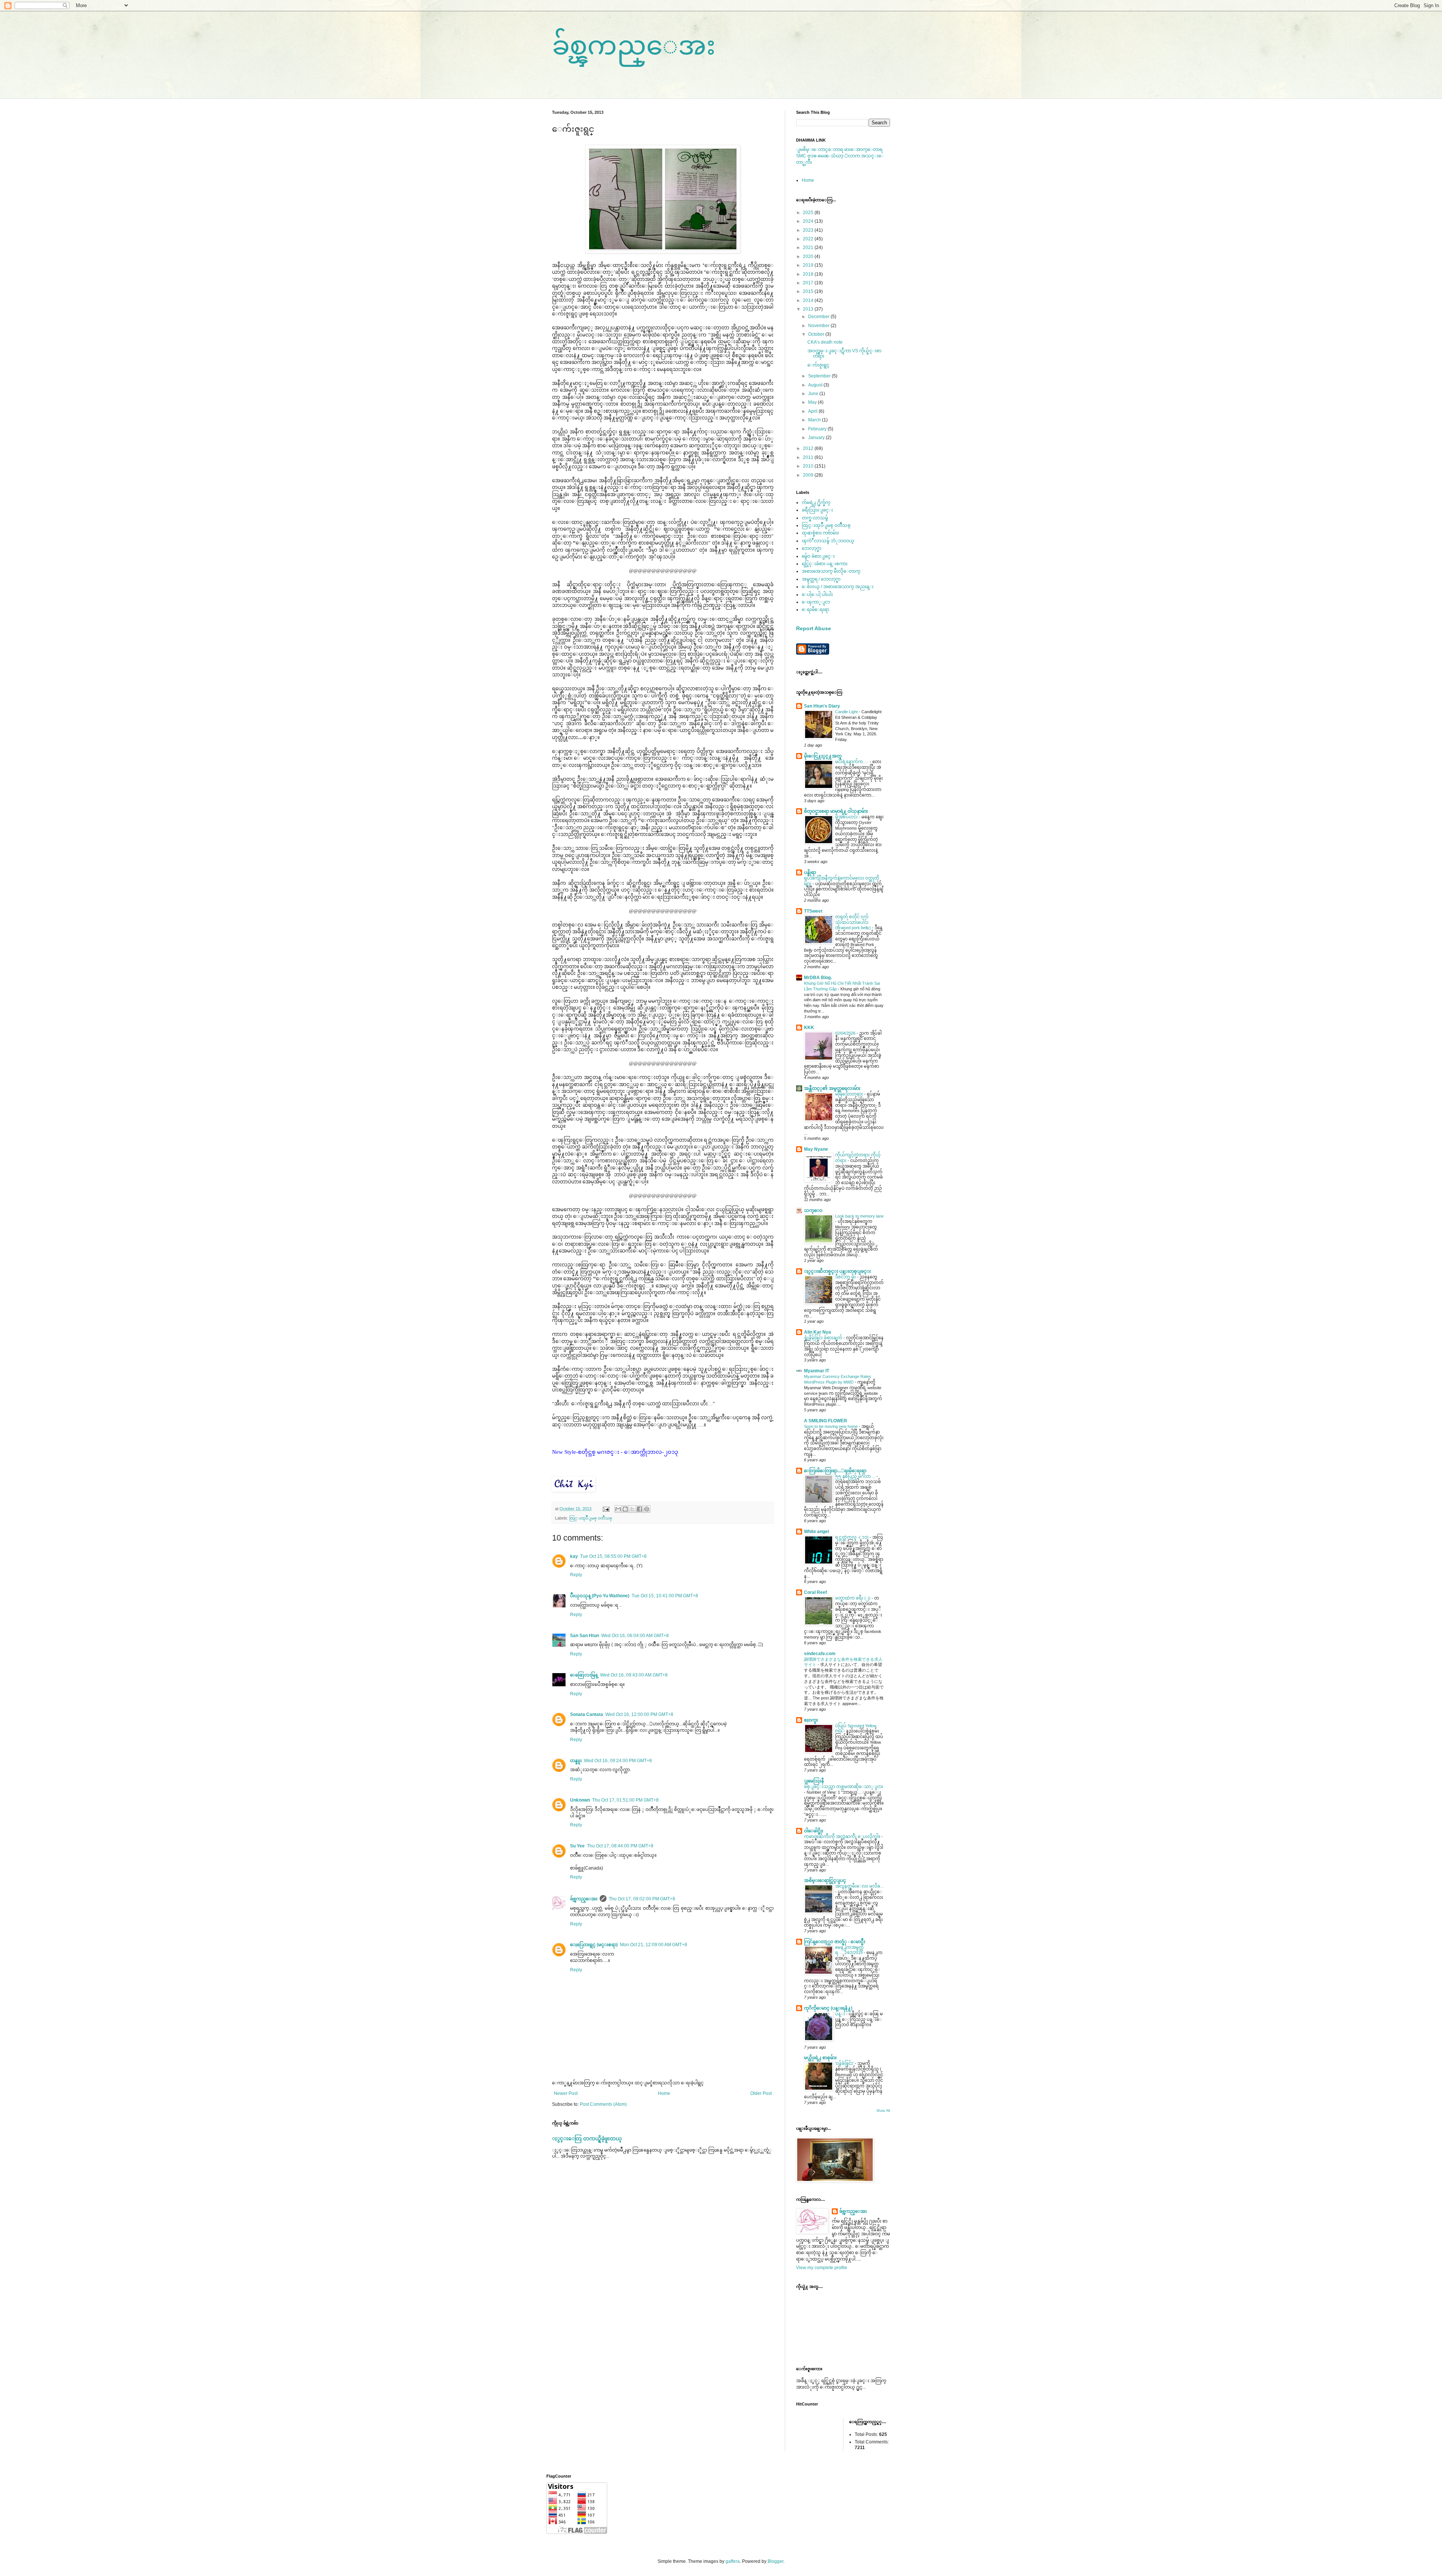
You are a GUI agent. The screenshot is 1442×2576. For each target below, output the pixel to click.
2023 (809, 230)
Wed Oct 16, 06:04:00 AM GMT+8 (635, 1636)
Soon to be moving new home (831, 1426)
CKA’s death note (825, 342)
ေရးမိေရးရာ (815, 610)
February (818, 429)
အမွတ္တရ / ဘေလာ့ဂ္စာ (821, 579)
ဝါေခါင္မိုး (814, 1831)
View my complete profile (822, 2268)
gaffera (733, 2561)
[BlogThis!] (625, 1509)
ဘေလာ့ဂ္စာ (812, 548)
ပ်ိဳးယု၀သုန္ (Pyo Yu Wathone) (600, 1596)
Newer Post (566, 2093)
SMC (801, 156)
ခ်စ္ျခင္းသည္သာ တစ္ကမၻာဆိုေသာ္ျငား (844, 1787)
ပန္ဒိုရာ (810, 872)
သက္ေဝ (813, 1210)
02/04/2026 (846, 1033)
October (817, 334)
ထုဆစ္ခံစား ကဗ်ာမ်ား (820, 533)
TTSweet (813, 911)
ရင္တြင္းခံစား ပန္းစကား (825, 564)
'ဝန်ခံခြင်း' (845, 2063)
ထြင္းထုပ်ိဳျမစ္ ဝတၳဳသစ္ (591, 1518)
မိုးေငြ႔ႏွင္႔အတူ (823, 756)
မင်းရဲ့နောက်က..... (852, 762)
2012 (809, 448)
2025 (809, 213)
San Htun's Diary (822, 706)
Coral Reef (815, 1592)
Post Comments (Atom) (603, 2104)
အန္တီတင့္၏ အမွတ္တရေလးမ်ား (832, 1088)
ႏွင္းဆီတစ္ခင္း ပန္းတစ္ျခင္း (837, 1271)
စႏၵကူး (811, 1720)
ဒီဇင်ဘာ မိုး (846, 1277)
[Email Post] (606, 1509)
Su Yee (577, 1846)
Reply (576, 1575)
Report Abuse (814, 628)
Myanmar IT (817, 1371)
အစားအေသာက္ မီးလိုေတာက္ (831, 571)
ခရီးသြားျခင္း (817, 510)
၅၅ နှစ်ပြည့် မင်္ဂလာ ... (856, 1476)
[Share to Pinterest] (647, 1509)
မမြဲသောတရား (850, 1094)
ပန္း (841, 2014)
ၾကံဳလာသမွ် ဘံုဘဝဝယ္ (828, 541)
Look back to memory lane (859, 1216)
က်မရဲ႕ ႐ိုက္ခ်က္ (816, 503)
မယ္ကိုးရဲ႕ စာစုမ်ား (820, 2058)
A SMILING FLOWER (826, 1421)
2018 (809, 274)
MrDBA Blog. (818, 978)
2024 (809, 221)
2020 (809, 257)
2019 (809, 265)
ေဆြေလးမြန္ (584, 1675)
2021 (809, 247)
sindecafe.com (820, 1654)
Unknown (580, 1800)
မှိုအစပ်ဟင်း (847, 817)
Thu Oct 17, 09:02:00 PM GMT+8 (642, 1899)
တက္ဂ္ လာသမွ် (815, 518)
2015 (809, 291)
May (813, 402)
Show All (883, 2111)
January (817, 438)
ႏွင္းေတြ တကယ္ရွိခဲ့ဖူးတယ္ (587, 2138)
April (813, 411)
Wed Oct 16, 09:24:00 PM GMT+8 (618, 1761)
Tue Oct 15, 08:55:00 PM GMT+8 (613, 1556)
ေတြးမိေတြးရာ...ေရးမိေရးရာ (835, 1471)
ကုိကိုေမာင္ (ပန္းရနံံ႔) (828, 2008)
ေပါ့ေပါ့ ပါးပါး (817, 595)
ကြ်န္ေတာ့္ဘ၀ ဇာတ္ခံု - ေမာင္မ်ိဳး (835, 1942)
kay (574, 1556)
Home (664, 2093)
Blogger (775, 2561)
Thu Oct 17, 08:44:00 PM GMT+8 (620, 1846)
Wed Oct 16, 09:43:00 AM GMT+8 (634, 1675)
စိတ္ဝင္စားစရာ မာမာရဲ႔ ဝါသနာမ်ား (836, 811)
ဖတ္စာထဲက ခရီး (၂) (853, 1598)
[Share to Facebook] (640, 1509)
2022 (809, 239)
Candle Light (847, 712)
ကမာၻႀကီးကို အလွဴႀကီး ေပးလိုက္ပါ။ (843, 1837)
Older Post (761, 2093)
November (819, 326)
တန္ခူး (576, 1761)
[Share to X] (632, 1509)
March (815, 420)
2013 (809, 309)
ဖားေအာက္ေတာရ (863, 149)
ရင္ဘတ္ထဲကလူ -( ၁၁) (852, 1537)
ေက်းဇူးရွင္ (818, 365)
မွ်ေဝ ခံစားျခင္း (818, 556)
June (814, 394)
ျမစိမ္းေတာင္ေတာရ (820, 149)
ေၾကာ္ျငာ (816, 602)
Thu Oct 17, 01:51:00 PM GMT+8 (625, 1800)
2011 (809, 457)
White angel (816, 1532)
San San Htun (584, 1636)
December (819, 317)
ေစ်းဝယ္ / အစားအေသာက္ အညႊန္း (838, 587)
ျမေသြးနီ (814, 1781)
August (816, 385)
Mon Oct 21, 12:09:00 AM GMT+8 (654, 1945)
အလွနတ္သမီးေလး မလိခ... (859, 1886)
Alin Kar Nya (818, 1332)
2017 (809, 283)
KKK (809, 1028)
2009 (809, 475)
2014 (809, 300)
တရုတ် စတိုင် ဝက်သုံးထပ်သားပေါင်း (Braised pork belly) (854, 922)
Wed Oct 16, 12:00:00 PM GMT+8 (639, 1714)
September (820, 376)
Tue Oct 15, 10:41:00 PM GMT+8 (665, 1596)
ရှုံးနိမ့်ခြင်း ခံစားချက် (824, 1338)
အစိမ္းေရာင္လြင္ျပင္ (825, 1880)
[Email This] (618, 1509)
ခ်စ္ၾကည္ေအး (634, 45)
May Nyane (816, 1149)
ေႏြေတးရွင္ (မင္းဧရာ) (594, 1945)
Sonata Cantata (587, 1714)
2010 (809, 466)
